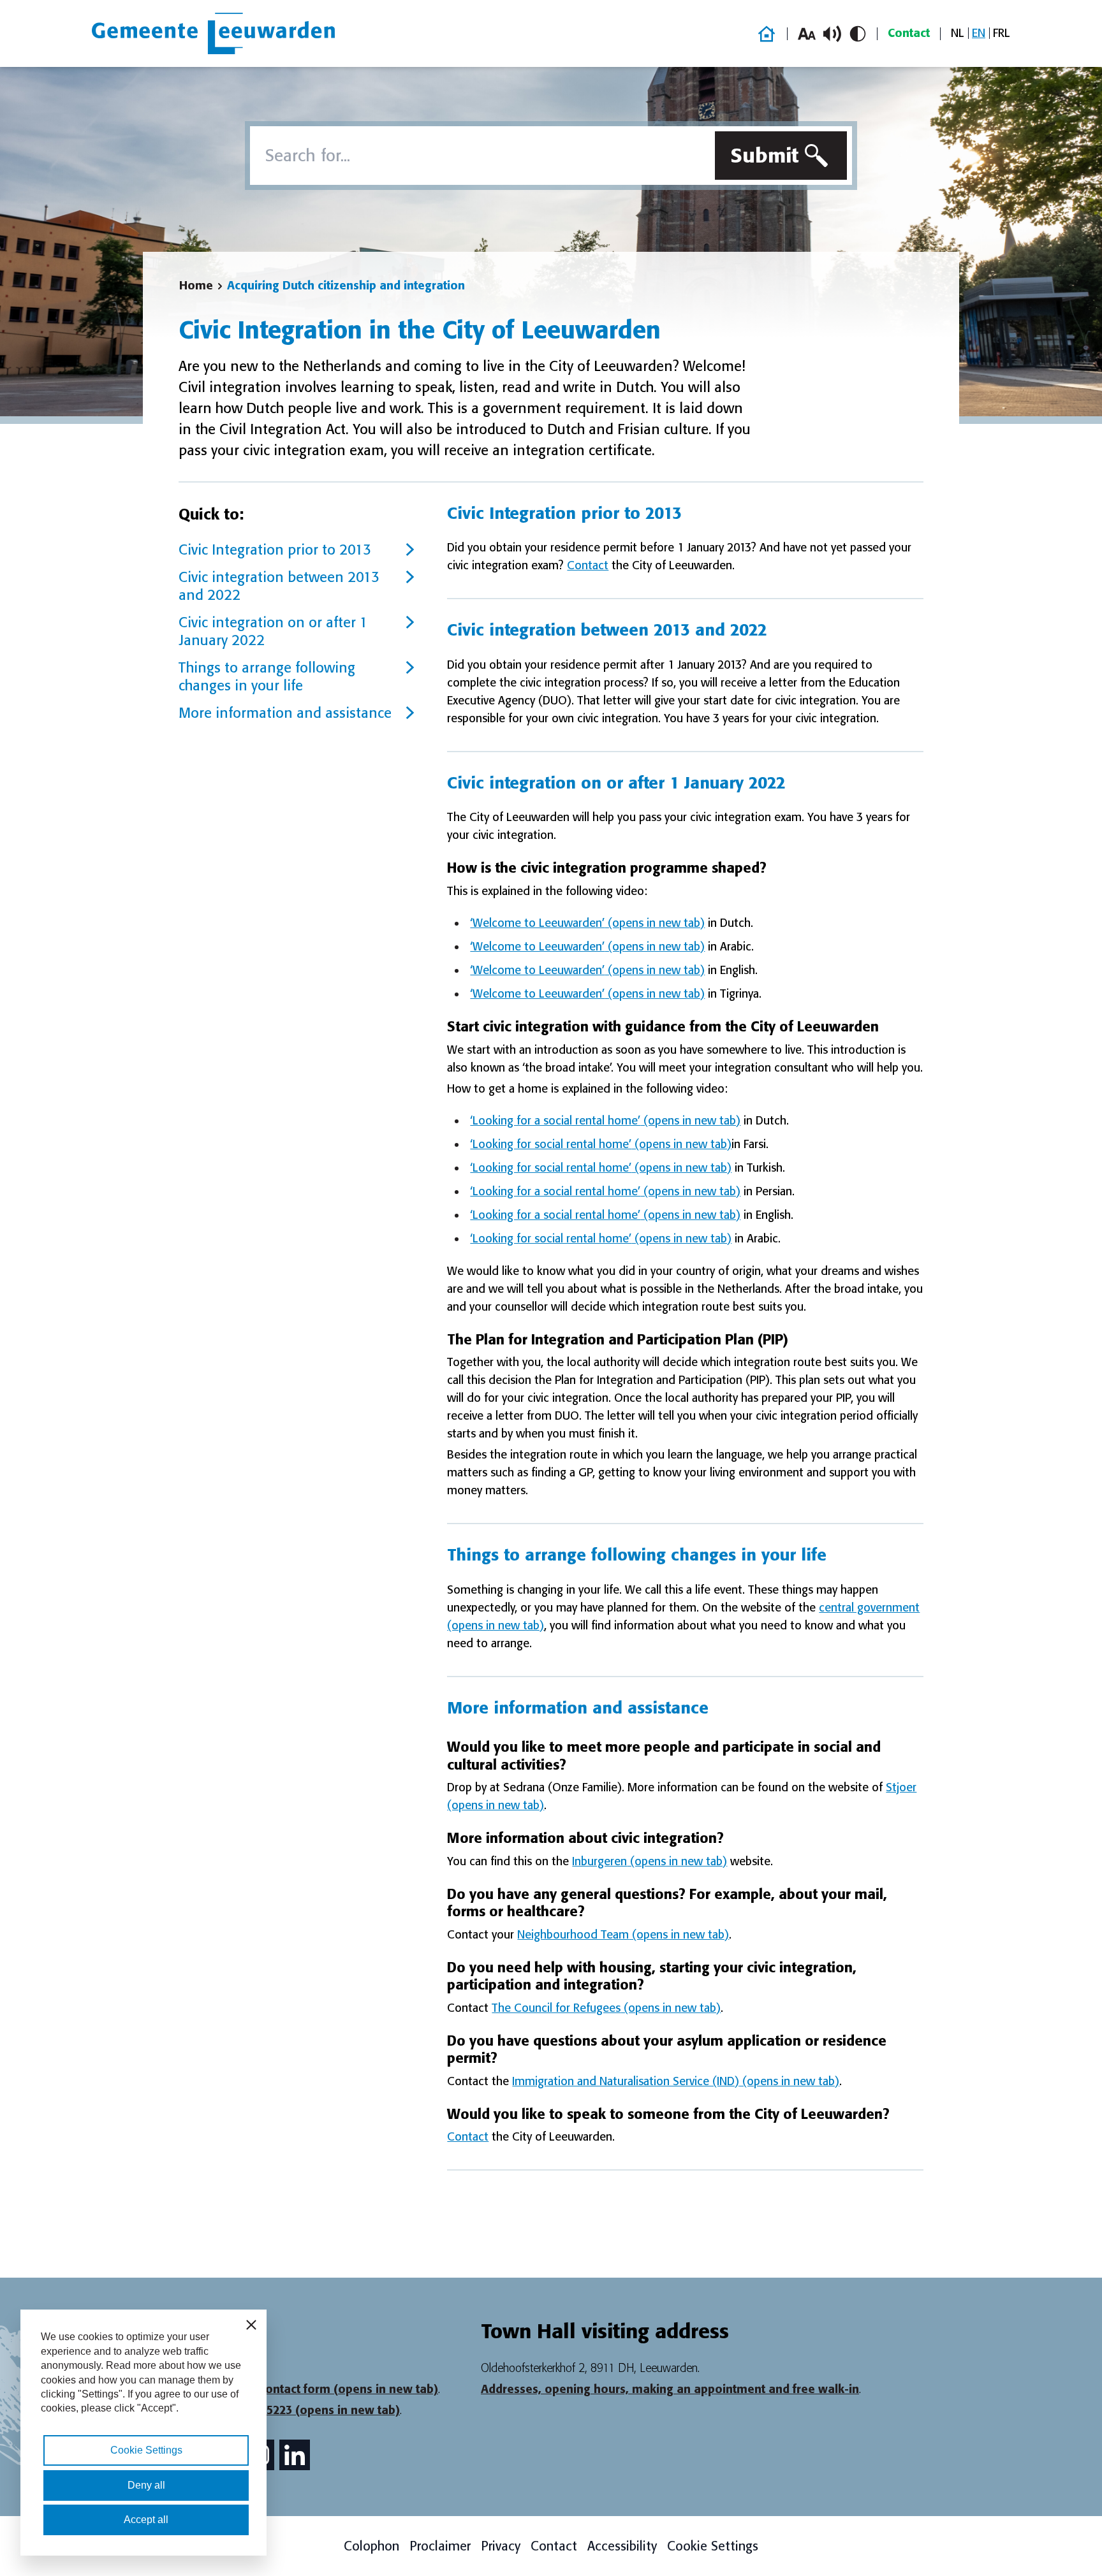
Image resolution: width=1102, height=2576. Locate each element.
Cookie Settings (713, 2546)
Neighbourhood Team (623, 1935)
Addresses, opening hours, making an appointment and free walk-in (670, 2389)
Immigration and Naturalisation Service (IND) (676, 2081)
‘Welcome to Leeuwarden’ (587, 923)
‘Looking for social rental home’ (601, 1144)
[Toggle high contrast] (858, 34)
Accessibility (622, 2546)
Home (196, 286)
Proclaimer (440, 2546)
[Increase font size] (807, 34)
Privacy (501, 2546)
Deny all (146, 2485)
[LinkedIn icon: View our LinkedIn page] (295, 2455)
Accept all (146, 2520)
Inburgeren (650, 1861)
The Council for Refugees (606, 2008)
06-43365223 (312, 2410)
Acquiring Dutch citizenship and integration (346, 286)
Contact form (348, 2389)
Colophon (371, 2546)
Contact (909, 33)
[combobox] (480, 156)
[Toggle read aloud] (832, 34)
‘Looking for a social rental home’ (605, 1121)
